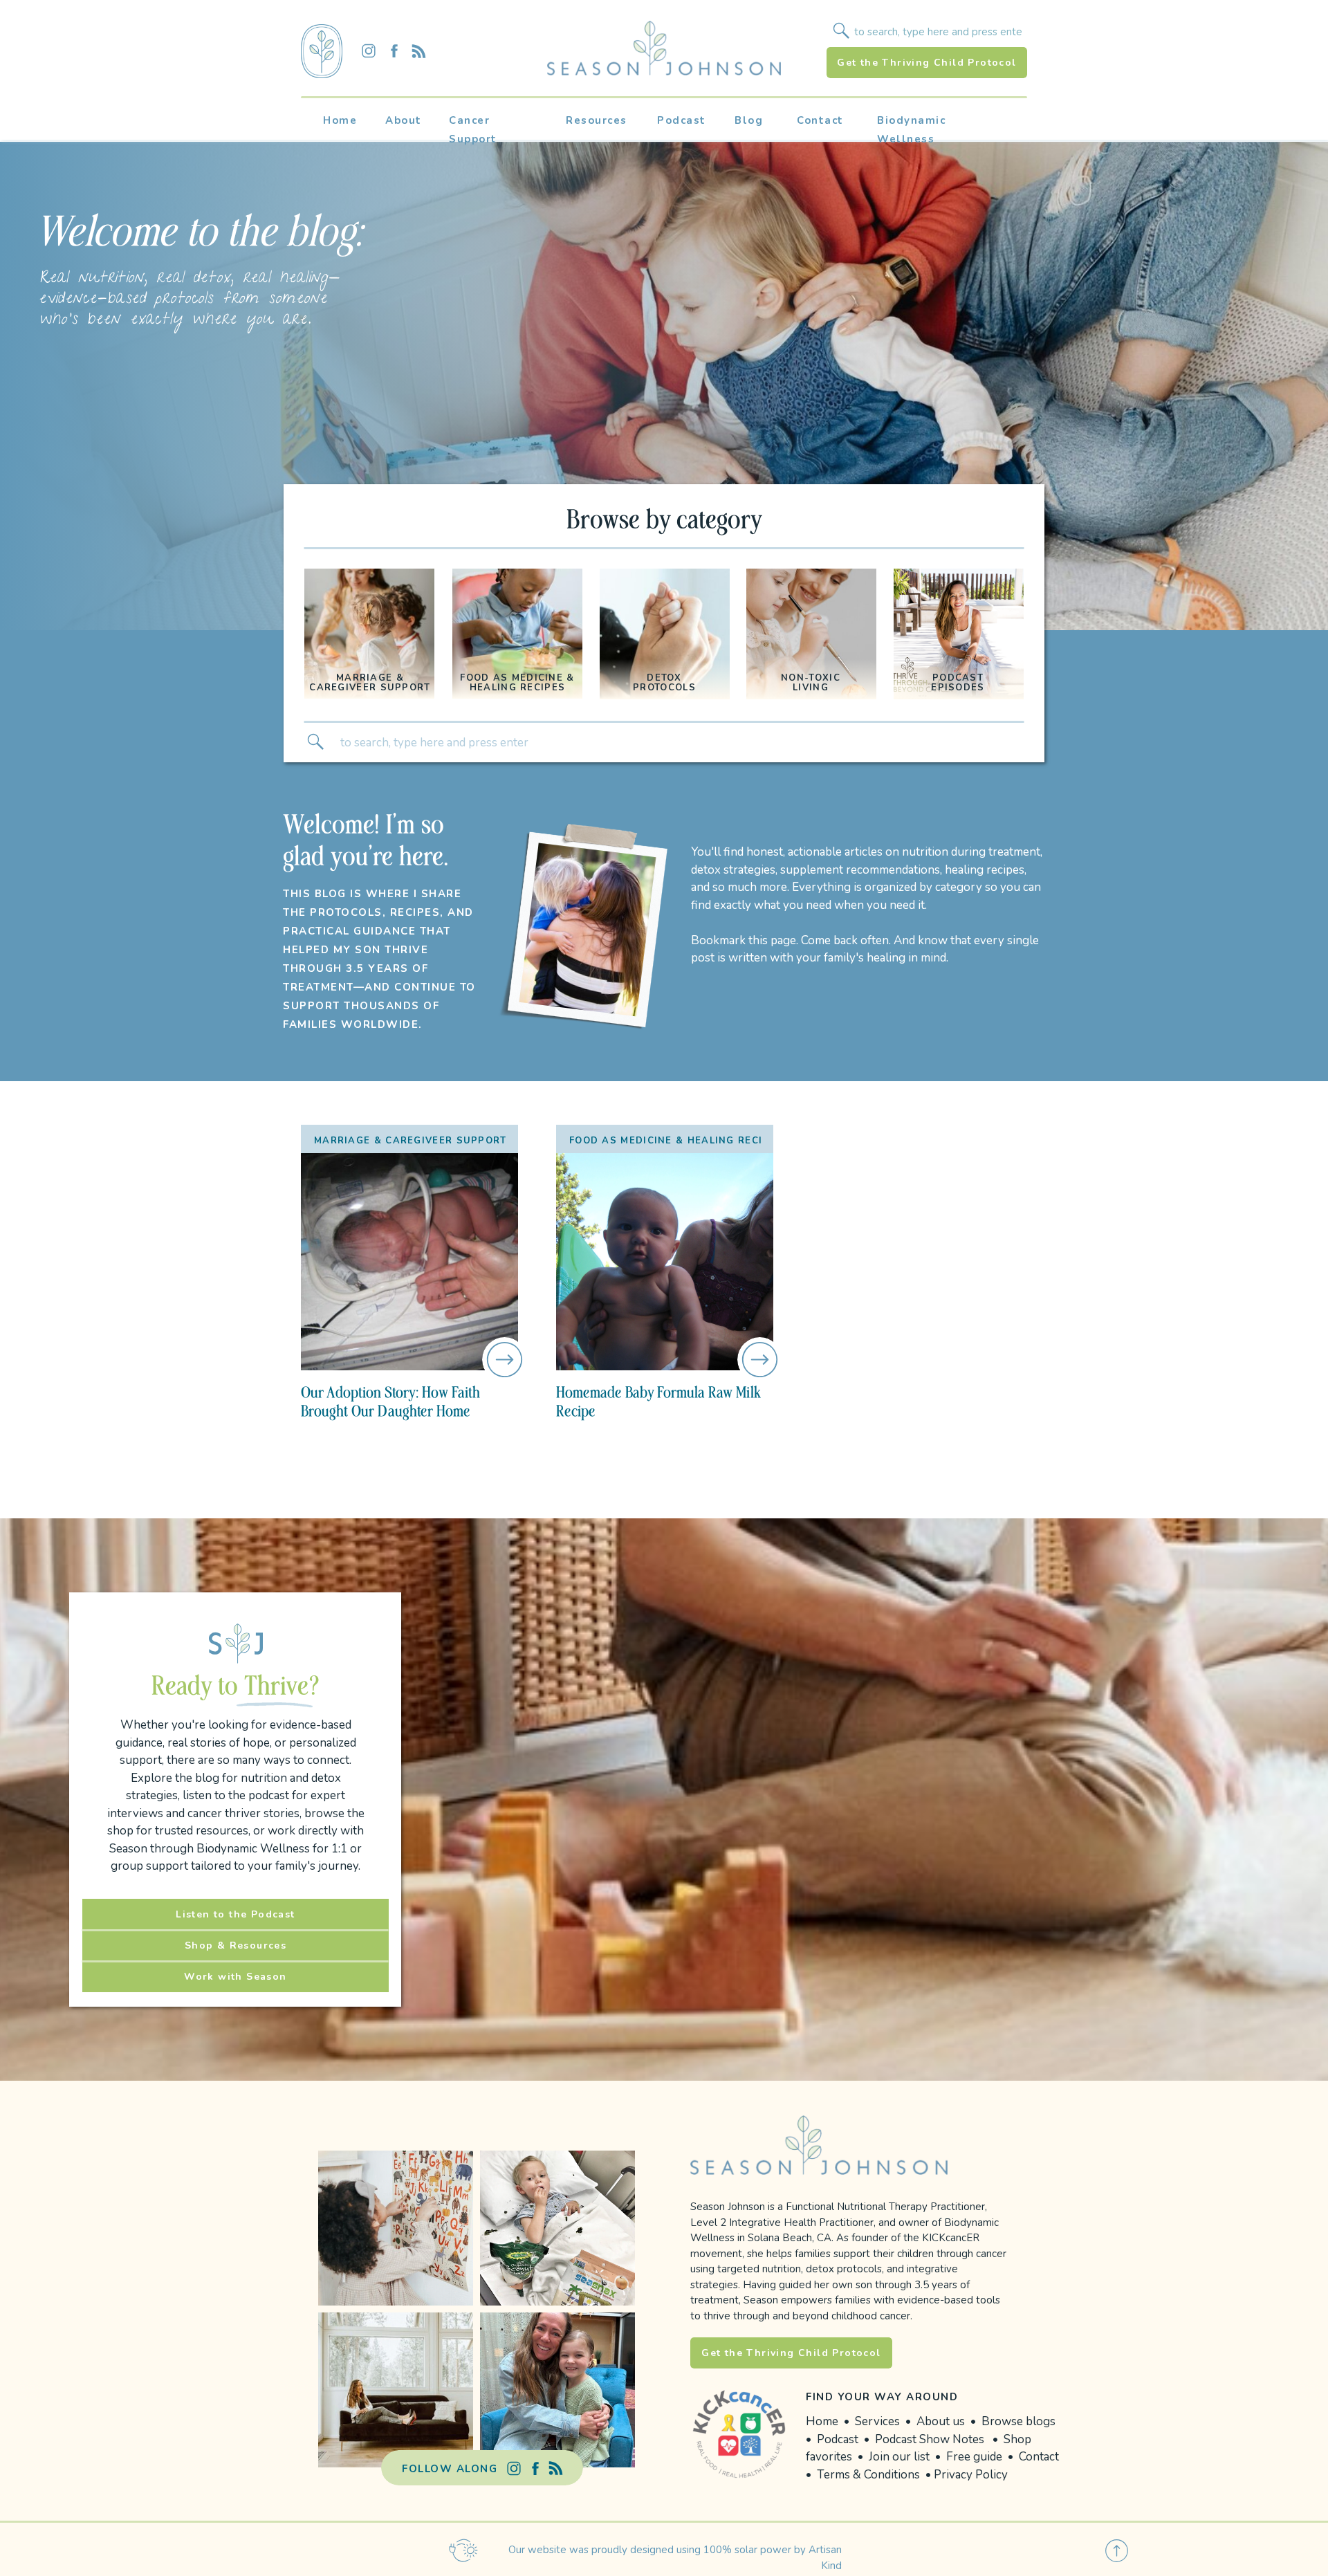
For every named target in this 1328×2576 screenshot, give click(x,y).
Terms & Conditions (870, 2475)
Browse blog (1016, 2421)
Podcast (839, 2439)
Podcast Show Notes (930, 2439)
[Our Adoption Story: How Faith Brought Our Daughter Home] (409, 1262)
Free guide (974, 2457)
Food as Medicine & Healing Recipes (676, 1141)
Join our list (899, 2457)
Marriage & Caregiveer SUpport (411, 1141)
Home (822, 2421)
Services (877, 2421)
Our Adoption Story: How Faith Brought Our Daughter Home (390, 1401)
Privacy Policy (971, 2475)
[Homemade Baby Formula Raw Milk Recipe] (665, 1262)
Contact (1039, 2457)
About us (941, 2421)
